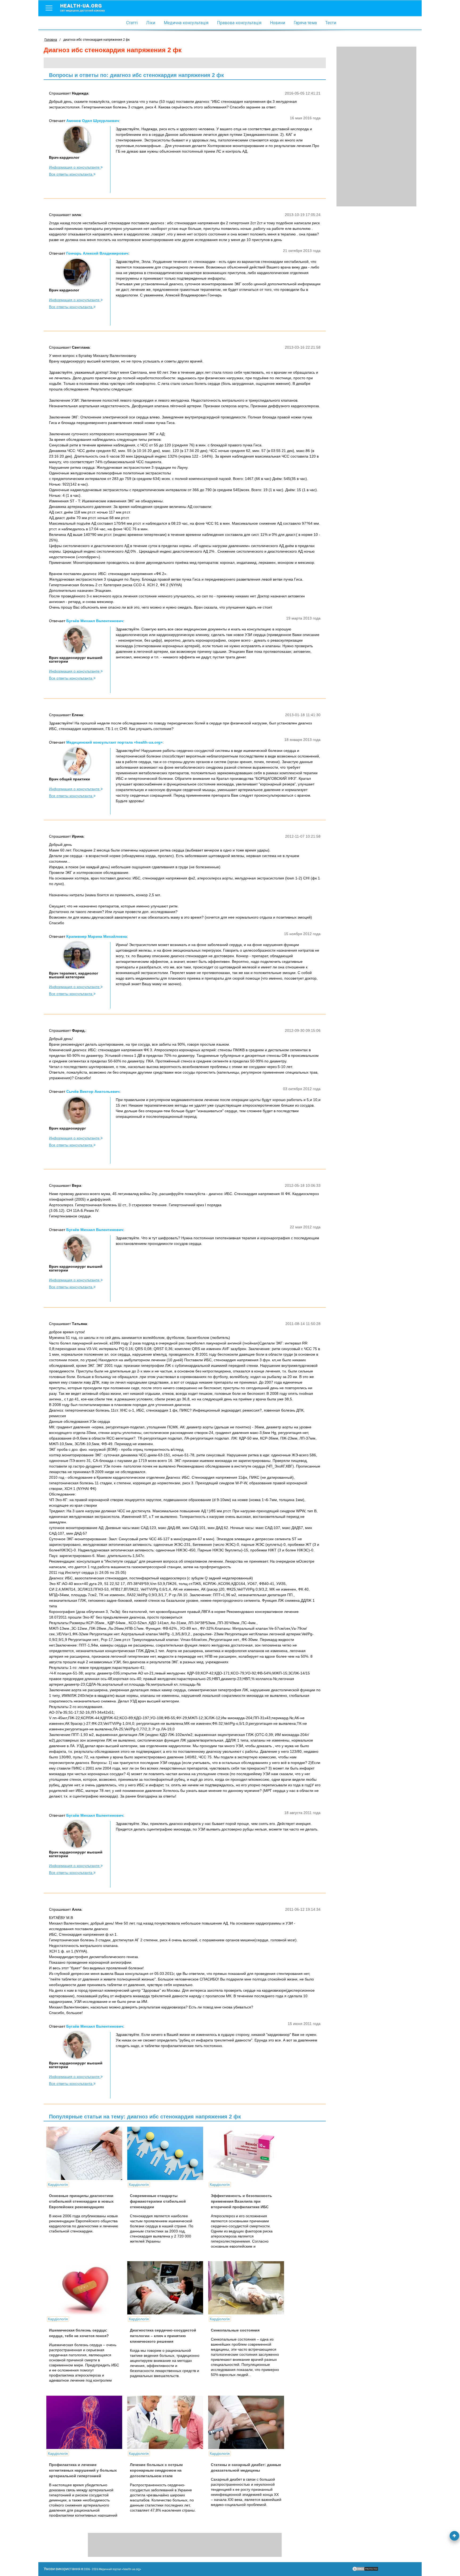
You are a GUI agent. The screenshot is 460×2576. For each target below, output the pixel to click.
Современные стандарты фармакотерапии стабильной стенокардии (158, 2201)
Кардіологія (58, 2184)
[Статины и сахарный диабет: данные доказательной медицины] (248, 2422)
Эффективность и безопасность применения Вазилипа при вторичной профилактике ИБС (241, 2201)
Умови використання (62, 2569)
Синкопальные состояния (235, 2330)
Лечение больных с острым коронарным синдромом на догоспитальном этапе (156, 2470)
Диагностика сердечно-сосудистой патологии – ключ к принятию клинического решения (163, 2336)
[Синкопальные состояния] (248, 2288)
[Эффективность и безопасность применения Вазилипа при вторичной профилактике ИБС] (248, 2153)
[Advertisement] (376, 127)
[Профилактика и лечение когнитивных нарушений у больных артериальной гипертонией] (86, 2422)
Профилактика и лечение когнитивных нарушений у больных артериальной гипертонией (83, 2470)
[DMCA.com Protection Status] (365, 2570)
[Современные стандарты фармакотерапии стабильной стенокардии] (167, 2153)
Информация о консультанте (75, 167)
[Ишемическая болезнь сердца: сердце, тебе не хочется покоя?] (86, 2288)
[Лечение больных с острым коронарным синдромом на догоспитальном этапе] (167, 2422)
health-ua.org (83, 7)
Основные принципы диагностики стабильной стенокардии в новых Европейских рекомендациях (81, 2201)
